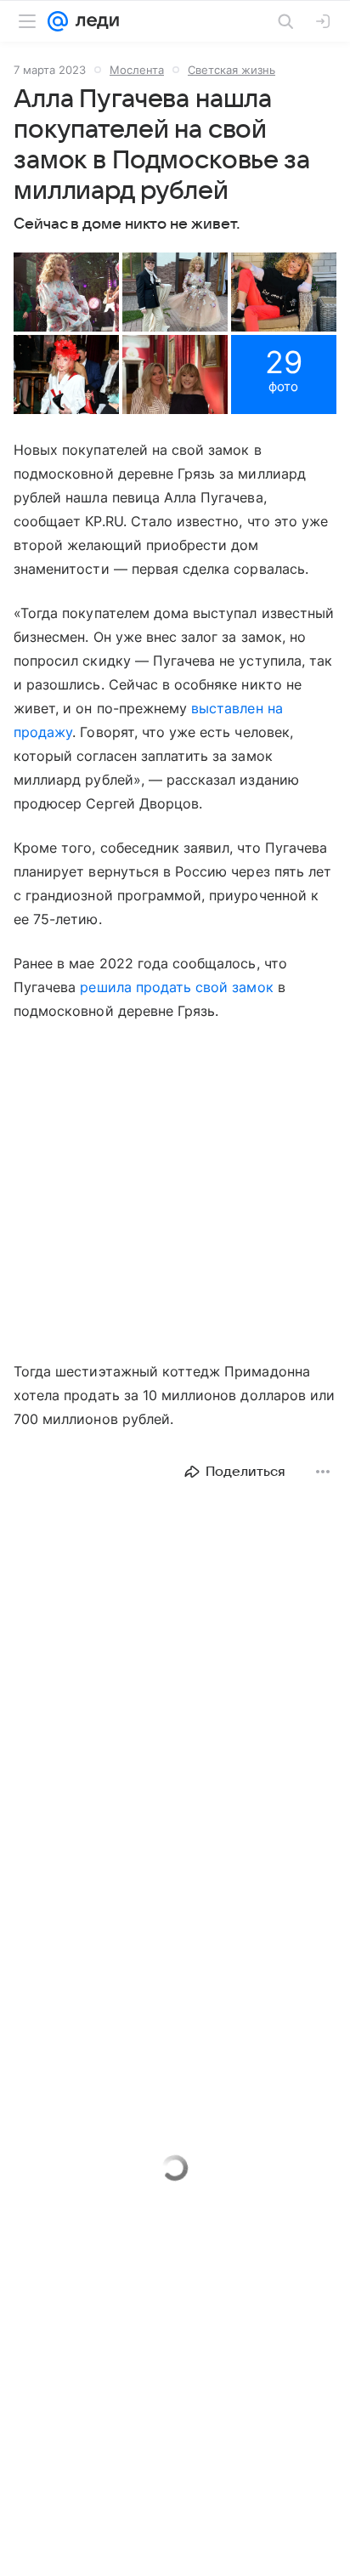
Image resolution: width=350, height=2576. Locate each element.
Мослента (137, 70)
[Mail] (58, 21)
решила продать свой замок (176, 987)
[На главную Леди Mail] (93, 21)
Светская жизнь (231, 70)
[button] (66, 292)
